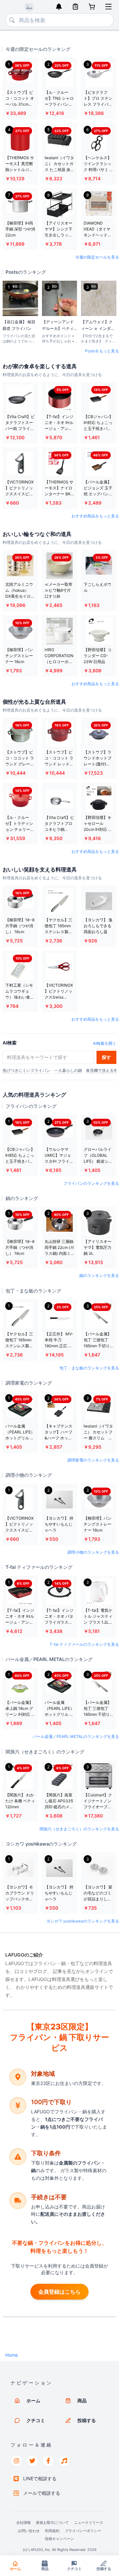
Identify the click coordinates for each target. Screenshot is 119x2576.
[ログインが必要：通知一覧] (59, 7)
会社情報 (23, 2523)
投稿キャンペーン (59, 2539)
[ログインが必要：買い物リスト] (75, 7)
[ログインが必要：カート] (92, 7)
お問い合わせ (29, 2531)
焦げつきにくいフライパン (26, 1070)
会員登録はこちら (59, 2292)
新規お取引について (52, 2523)
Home (12, 2355)
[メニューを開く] (108, 7)
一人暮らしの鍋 (68, 1070)
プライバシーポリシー (83, 2531)
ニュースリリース (89, 2523)
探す (106, 1057)
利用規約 (52, 2531)
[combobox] (59, 20)
